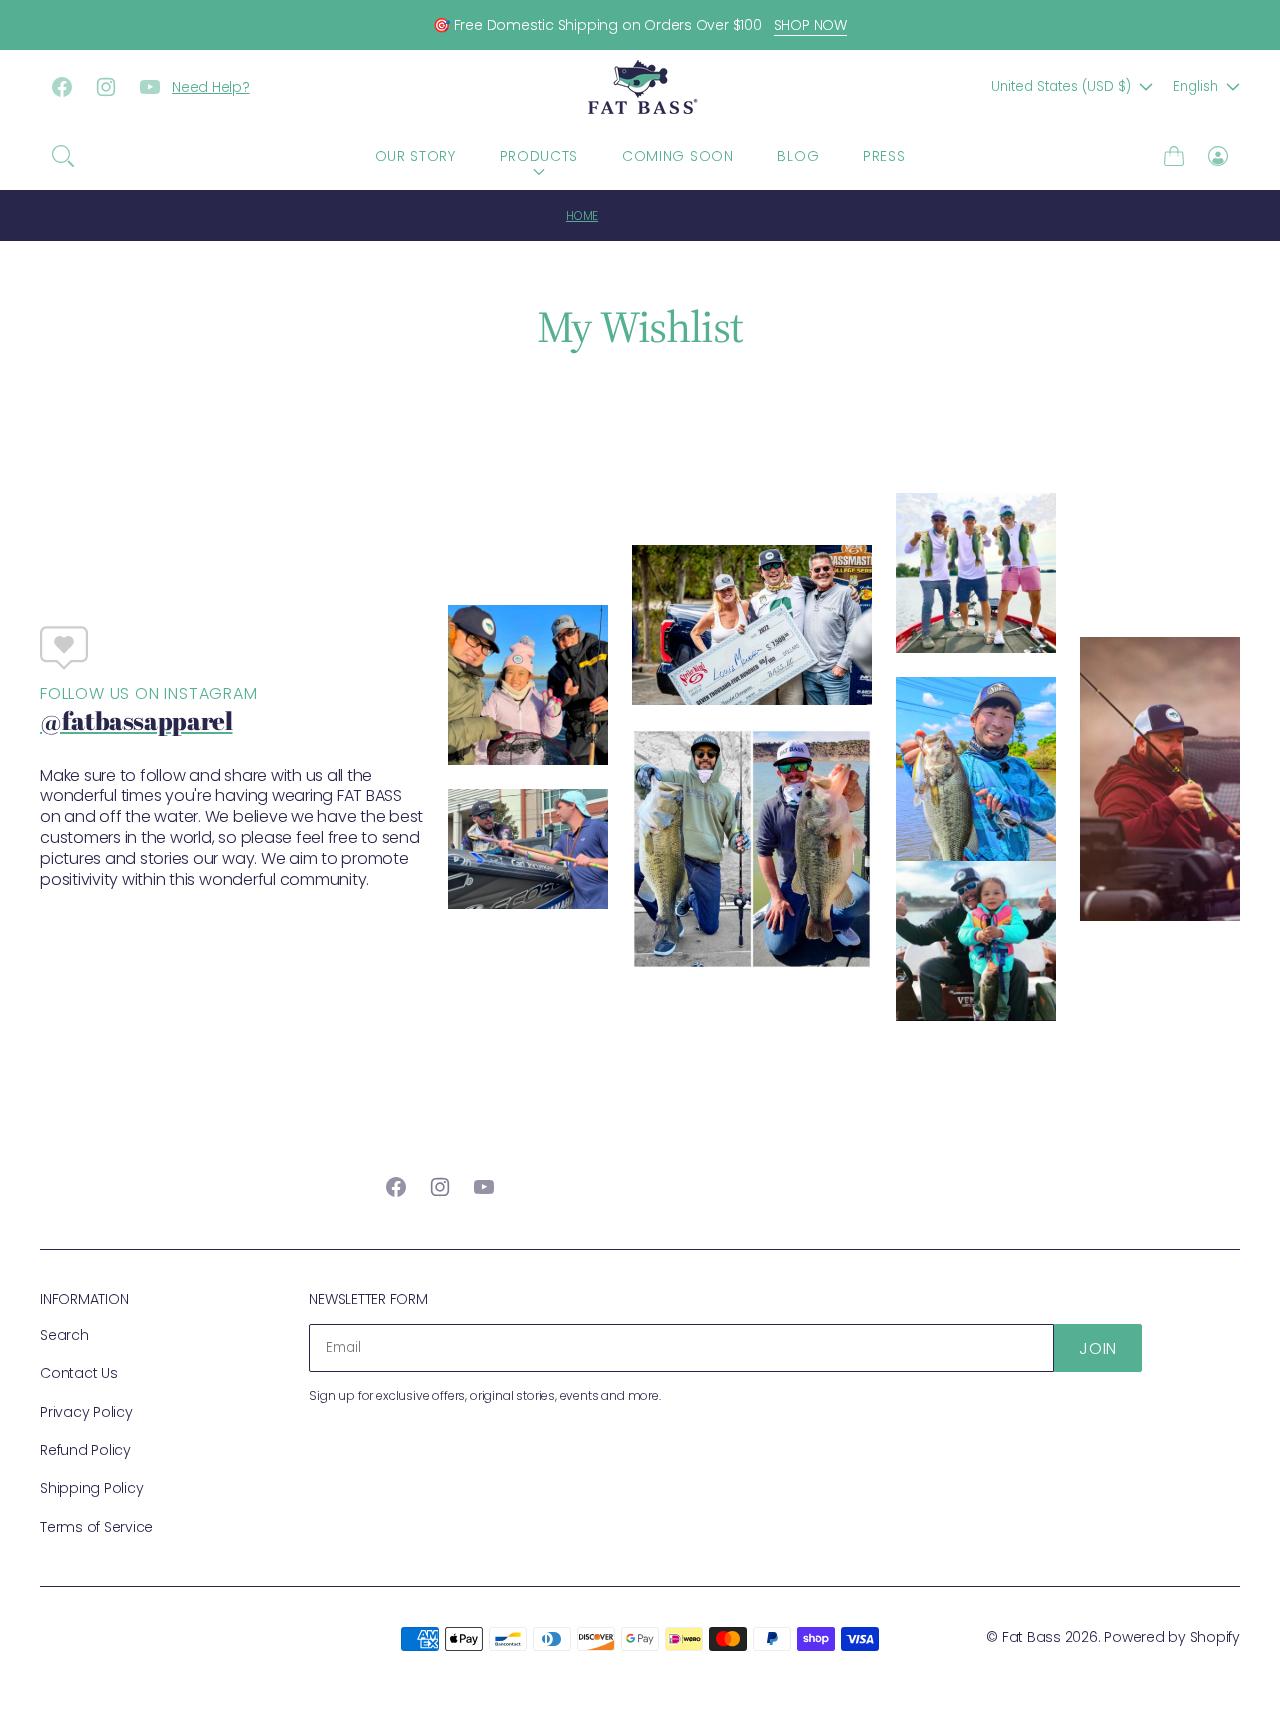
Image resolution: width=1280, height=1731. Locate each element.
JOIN (1098, 1348)
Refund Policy (85, 1450)
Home (582, 215)
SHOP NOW (810, 25)
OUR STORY (415, 156)
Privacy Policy (86, 1412)
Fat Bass (1031, 1637)
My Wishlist (679, 215)
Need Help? (211, 87)
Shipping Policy (91, 1488)
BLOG (798, 156)
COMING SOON (678, 156)
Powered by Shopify (1172, 1637)
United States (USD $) (1061, 86)
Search (64, 1335)
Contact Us (79, 1373)
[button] (63, 156)
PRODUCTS (539, 156)
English (1195, 86)
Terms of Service (96, 1527)
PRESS (884, 156)
